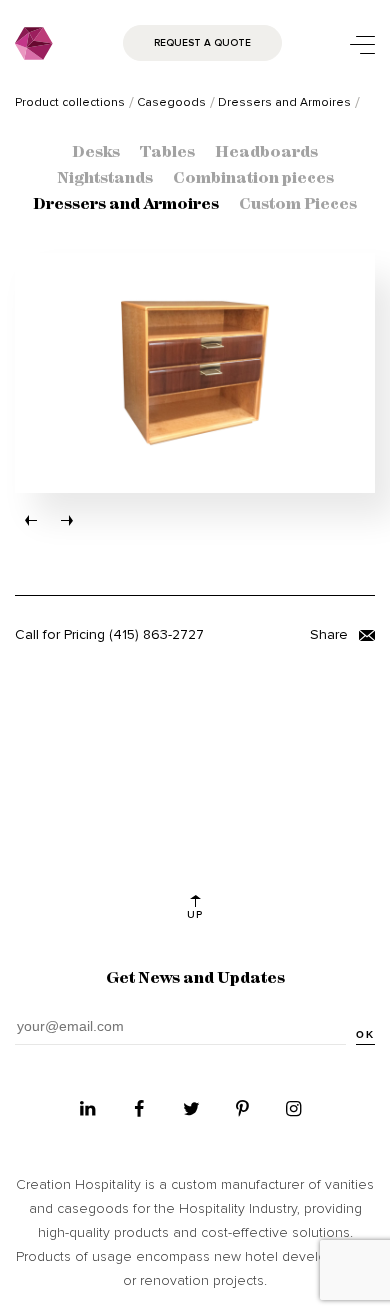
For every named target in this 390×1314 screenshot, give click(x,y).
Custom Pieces (298, 205)
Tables (167, 153)
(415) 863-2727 (156, 634)
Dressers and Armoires (126, 205)
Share (331, 634)
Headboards (266, 153)
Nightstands (105, 179)
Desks (96, 153)
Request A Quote (202, 43)
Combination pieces (253, 179)
